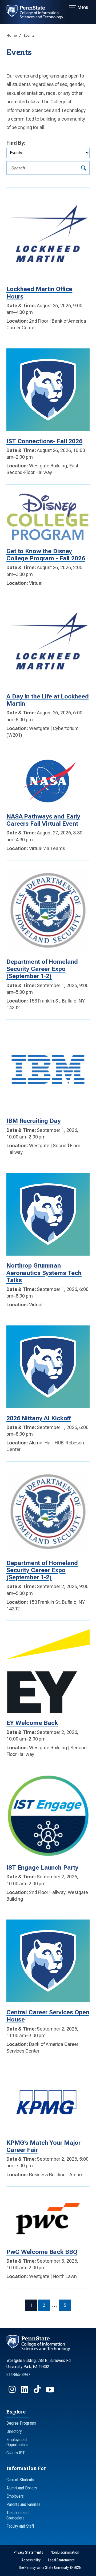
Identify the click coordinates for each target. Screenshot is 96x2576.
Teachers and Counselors (17, 2515)
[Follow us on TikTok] (38, 2392)
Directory (14, 2431)
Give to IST (16, 2453)
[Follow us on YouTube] (51, 2392)
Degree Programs (21, 2423)
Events (29, 35)
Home (12, 35)
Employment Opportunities (17, 2442)
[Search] (84, 168)
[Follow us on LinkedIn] (25, 2392)
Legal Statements (61, 2560)
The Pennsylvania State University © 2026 (50, 2568)
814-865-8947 (18, 2375)
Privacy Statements (28, 2552)
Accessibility (31, 2560)
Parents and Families (23, 2504)
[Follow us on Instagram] (13, 2392)
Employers (15, 2496)
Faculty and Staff (20, 2526)
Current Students (20, 2480)
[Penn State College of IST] (38, 12)
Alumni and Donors (22, 2488)
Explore (16, 2412)
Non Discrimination (65, 2552)
